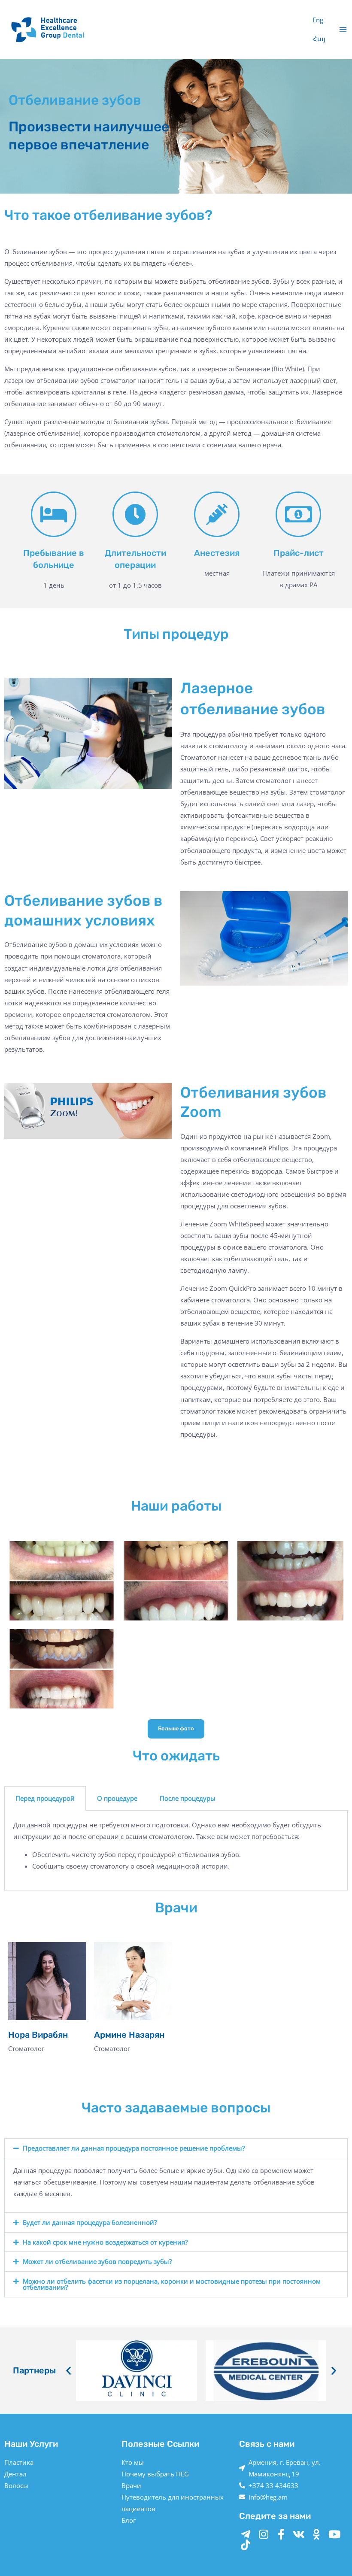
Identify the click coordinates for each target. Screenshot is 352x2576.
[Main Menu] (343, 30)
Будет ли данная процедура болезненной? (90, 2222)
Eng (318, 20)
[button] (176, 2148)
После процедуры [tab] (188, 1798)
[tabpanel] (176, 1851)
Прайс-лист (299, 553)
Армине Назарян (129, 2035)
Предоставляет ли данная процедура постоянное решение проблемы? (134, 2148)
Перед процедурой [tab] (45, 1798)
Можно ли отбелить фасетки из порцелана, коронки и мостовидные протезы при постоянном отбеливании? (172, 2284)
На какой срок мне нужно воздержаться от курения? (105, 2242)
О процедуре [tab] (117, 1798)
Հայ (319, 39)
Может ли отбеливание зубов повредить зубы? (97, 2261)
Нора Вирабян (38, 2035)
